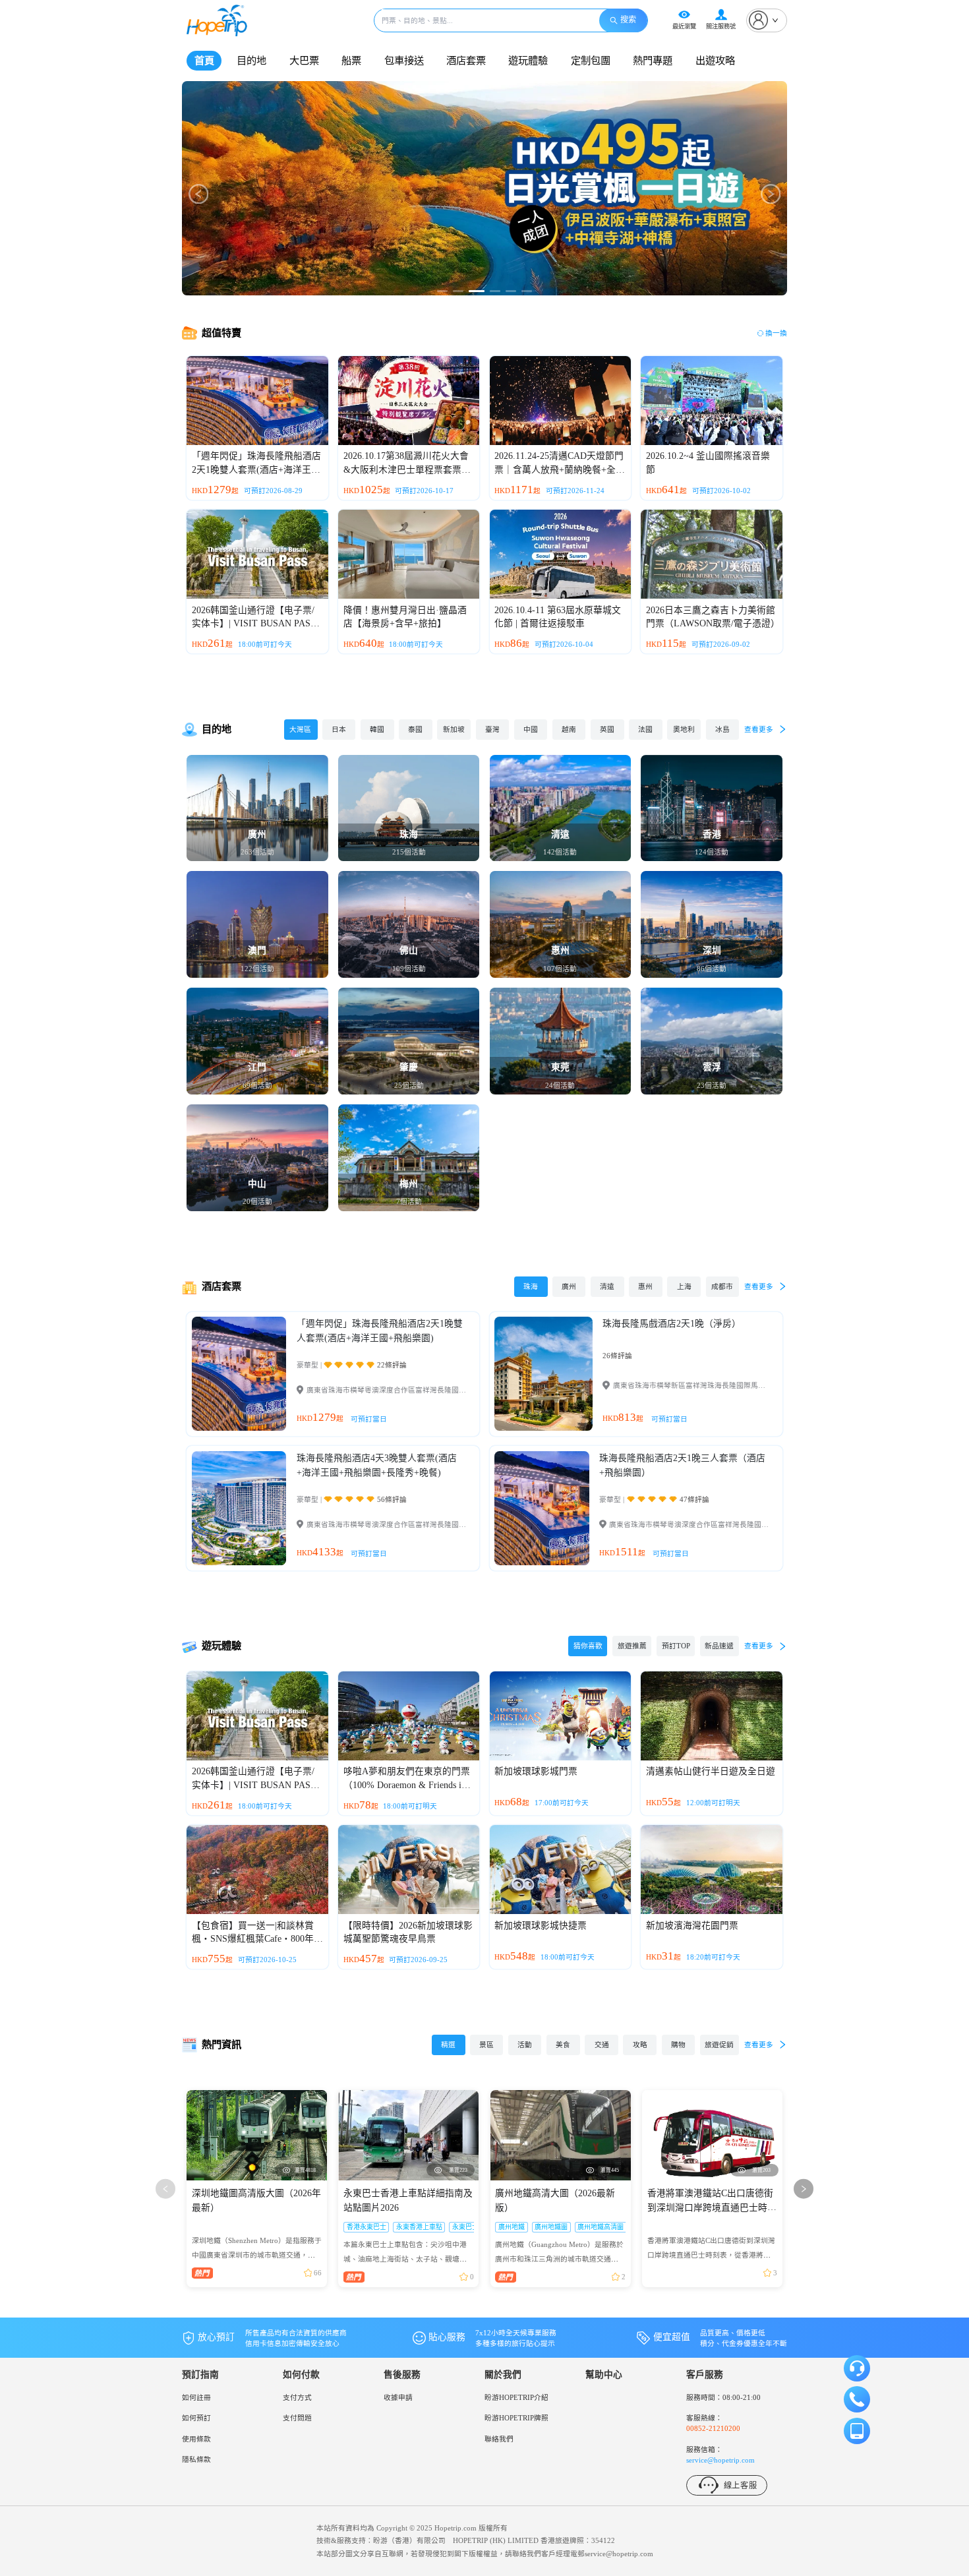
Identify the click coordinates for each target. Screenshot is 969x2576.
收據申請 (398, 2397)
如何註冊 (196, 2397)
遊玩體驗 (528, 60)
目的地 (251, 60)
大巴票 (304, 60)
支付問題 (297, 2418)
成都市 (722, 1286)
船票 (351, 60)
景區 (486, 2045)
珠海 (531, 1286)
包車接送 (404, 60)
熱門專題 (653, 60)
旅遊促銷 (719, 2045)
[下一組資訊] (804, 2189)
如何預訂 (196, 2418)
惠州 (645, 1286)
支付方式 (297, 2397)
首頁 (204, 60)
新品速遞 (719, 1646)
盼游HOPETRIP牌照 (516, 2418)
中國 (531, 729)
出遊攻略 (715, 60)
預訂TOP (676, 1646)
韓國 (377, 729)
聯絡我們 (499, 2439)
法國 (645, 729)
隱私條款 (196, 2459)
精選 (448, 2045)
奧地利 (684, 729)
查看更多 (759, 729)
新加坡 (454, 729)
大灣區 (300, 729)
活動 (525, 2045)
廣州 (569, 1286)
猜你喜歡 (588, 1646)
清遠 (607, 1286)
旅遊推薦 (632, 1646)
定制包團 (591, 60)
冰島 (722, 729)
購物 (678, 2045)
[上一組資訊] (166, 2189)
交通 (602, 2045)
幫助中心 (604, 2375)
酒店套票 (466, 60)
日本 (339, 729)
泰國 (415, 729)
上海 (684, 1286)
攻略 (640, 2045)
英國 (607, 729)
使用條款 (196, 2439)
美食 (563, 2045)
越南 (569, 729)
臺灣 (492, 729)
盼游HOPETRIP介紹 (516, 2397)
